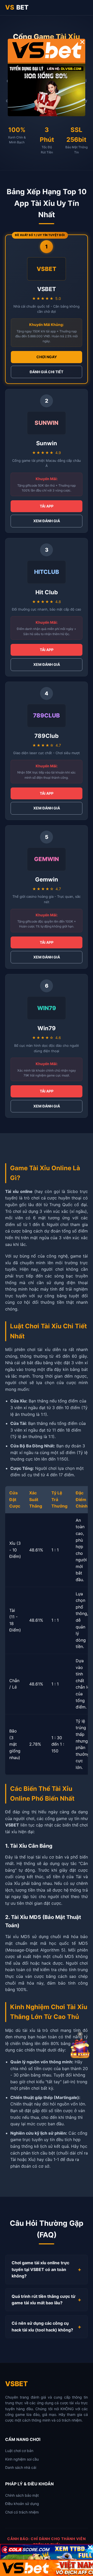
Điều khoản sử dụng (22, 2504)
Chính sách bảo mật (22, 2495)
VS (17, 7)
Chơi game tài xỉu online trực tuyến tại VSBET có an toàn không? (40, 2269)
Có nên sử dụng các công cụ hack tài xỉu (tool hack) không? (42, 2327)
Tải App (47, 506)
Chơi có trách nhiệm (22, 2512)
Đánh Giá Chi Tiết (47, 372)
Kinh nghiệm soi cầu (22, 2459)
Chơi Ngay (47, 357)
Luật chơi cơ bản (19, 2451)
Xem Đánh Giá (47, 521)
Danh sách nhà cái (21, 2467)
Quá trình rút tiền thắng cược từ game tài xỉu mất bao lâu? (44, 2300)
